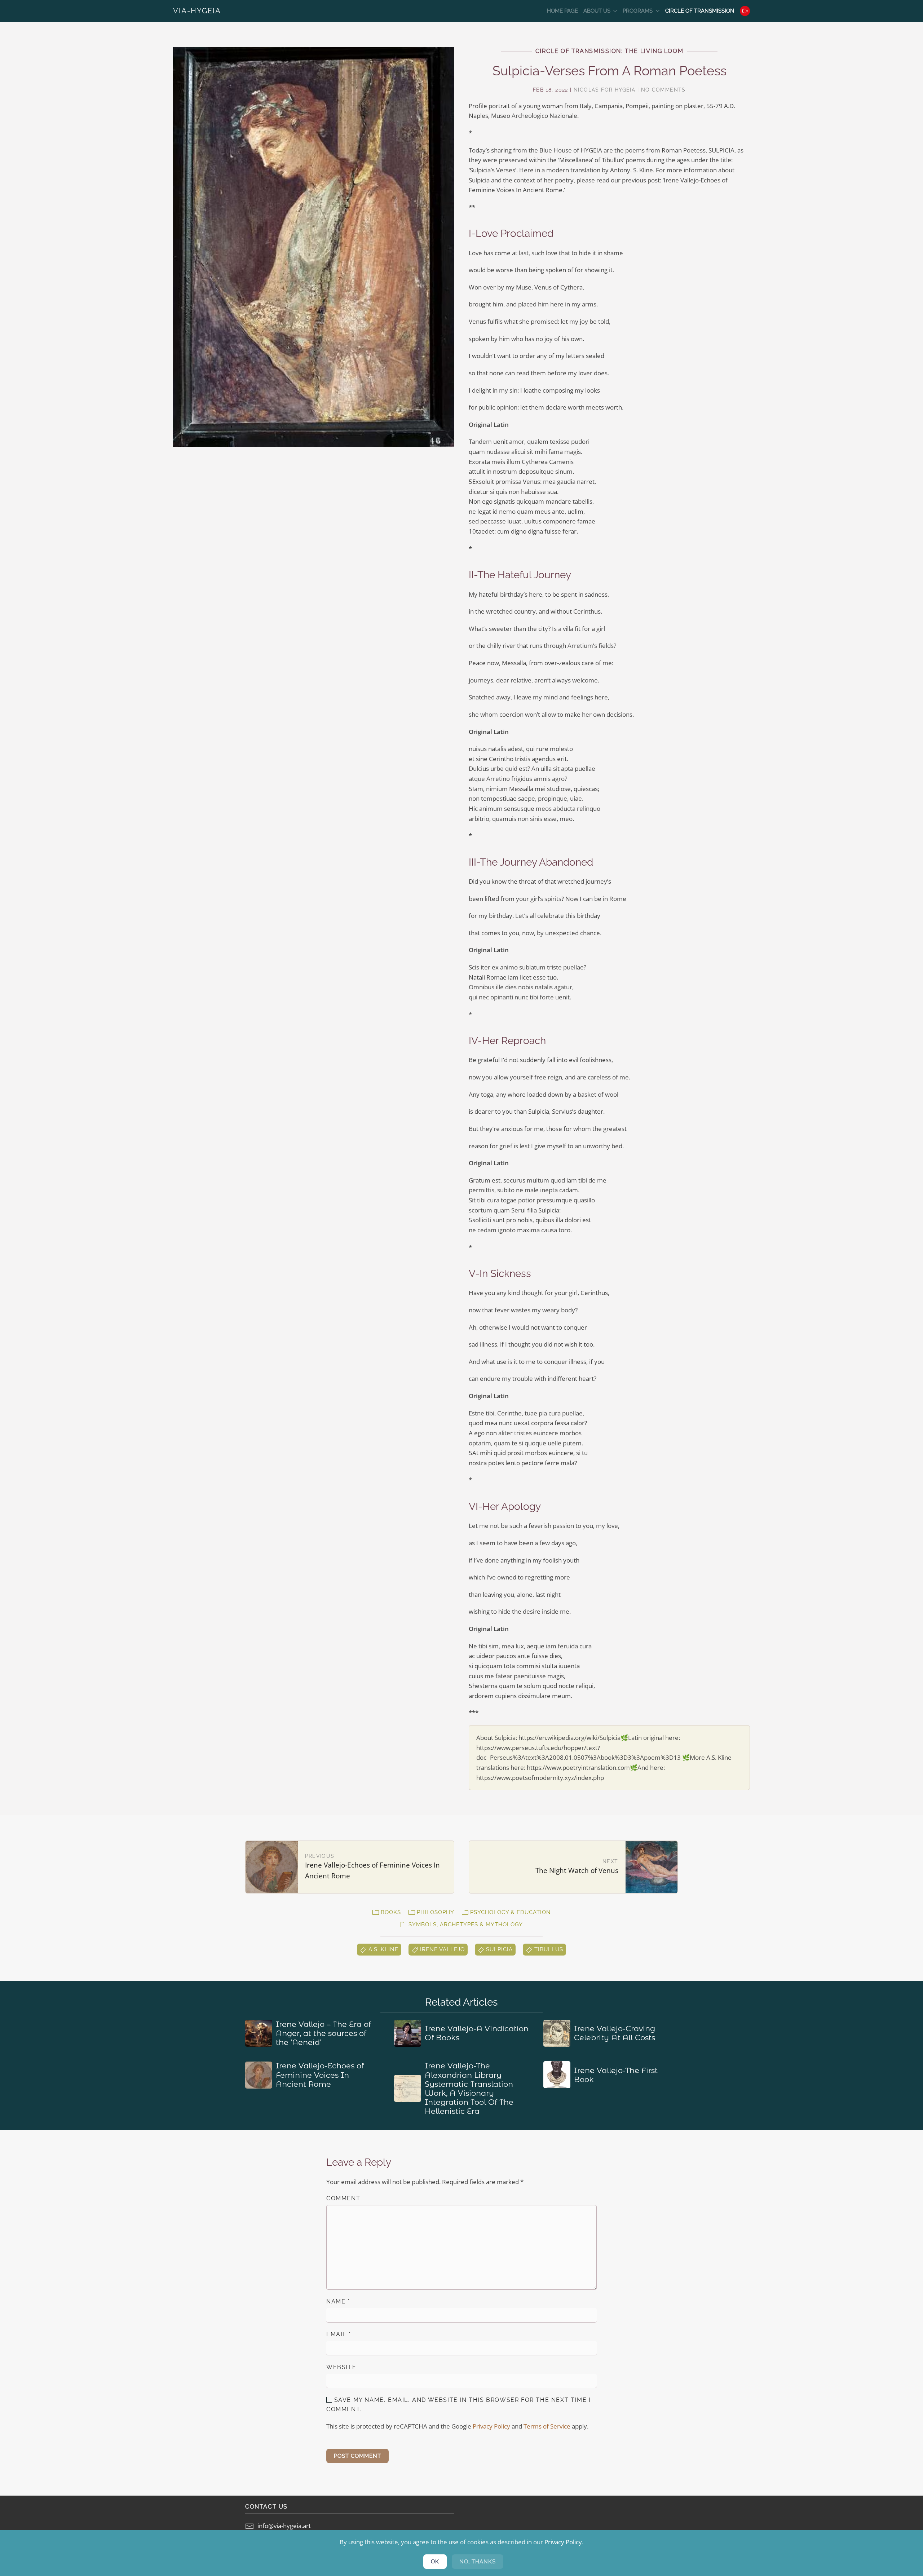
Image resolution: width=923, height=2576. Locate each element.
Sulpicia (499, 1949)
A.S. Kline (383, 1949)
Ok (435, 2562)
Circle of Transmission (700, 11)
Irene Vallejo (442, 1949)
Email (339, 2334)
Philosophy (436, 1912)
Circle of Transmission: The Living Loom (609, 51)
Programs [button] (638, 11)
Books (391, 1912)
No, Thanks (478, 2562)
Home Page (562, 11)
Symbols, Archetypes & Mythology (466, 1925)
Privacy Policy (491, 2426)
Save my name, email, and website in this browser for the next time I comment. (458, 2405)
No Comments (663, 90)
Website (341, 2367)
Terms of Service (547, 2426)
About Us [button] (597, 11)
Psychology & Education (511, 1912)
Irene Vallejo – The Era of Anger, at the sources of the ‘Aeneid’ (323, 2033)
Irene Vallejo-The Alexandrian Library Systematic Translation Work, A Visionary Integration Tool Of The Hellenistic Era (469, 2088)
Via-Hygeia (197, 11)
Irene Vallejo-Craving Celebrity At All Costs (615, 2033)
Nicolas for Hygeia (604, 90)
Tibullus (549, 1949)
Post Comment (357, 2456)
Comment (343, 2198)
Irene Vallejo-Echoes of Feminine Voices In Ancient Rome (320, 2075)
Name (338, 2301)
